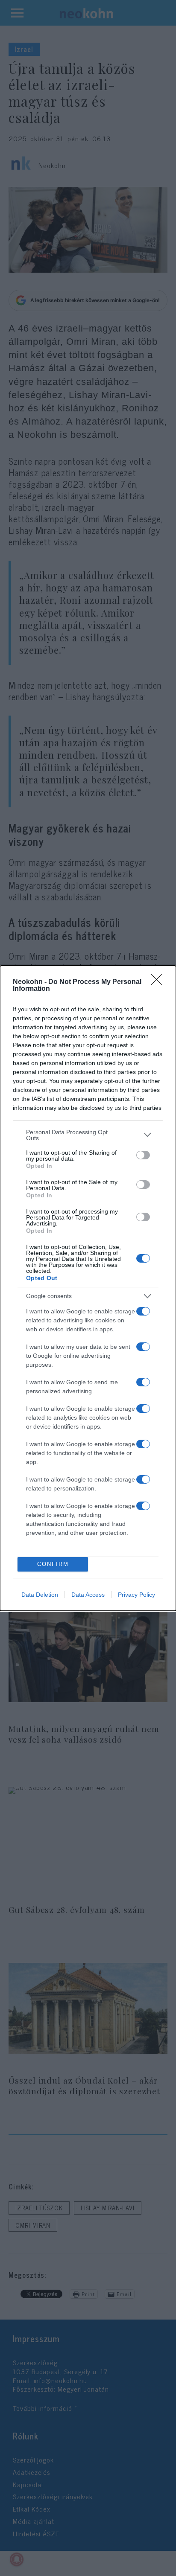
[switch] (143, 1155)
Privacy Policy (136, 1595)
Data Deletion (40, 1595)
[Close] (159, 982)
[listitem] (88, 1135)
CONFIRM (53, 1564)
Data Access (88, 1595)
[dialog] (88, 1288)
